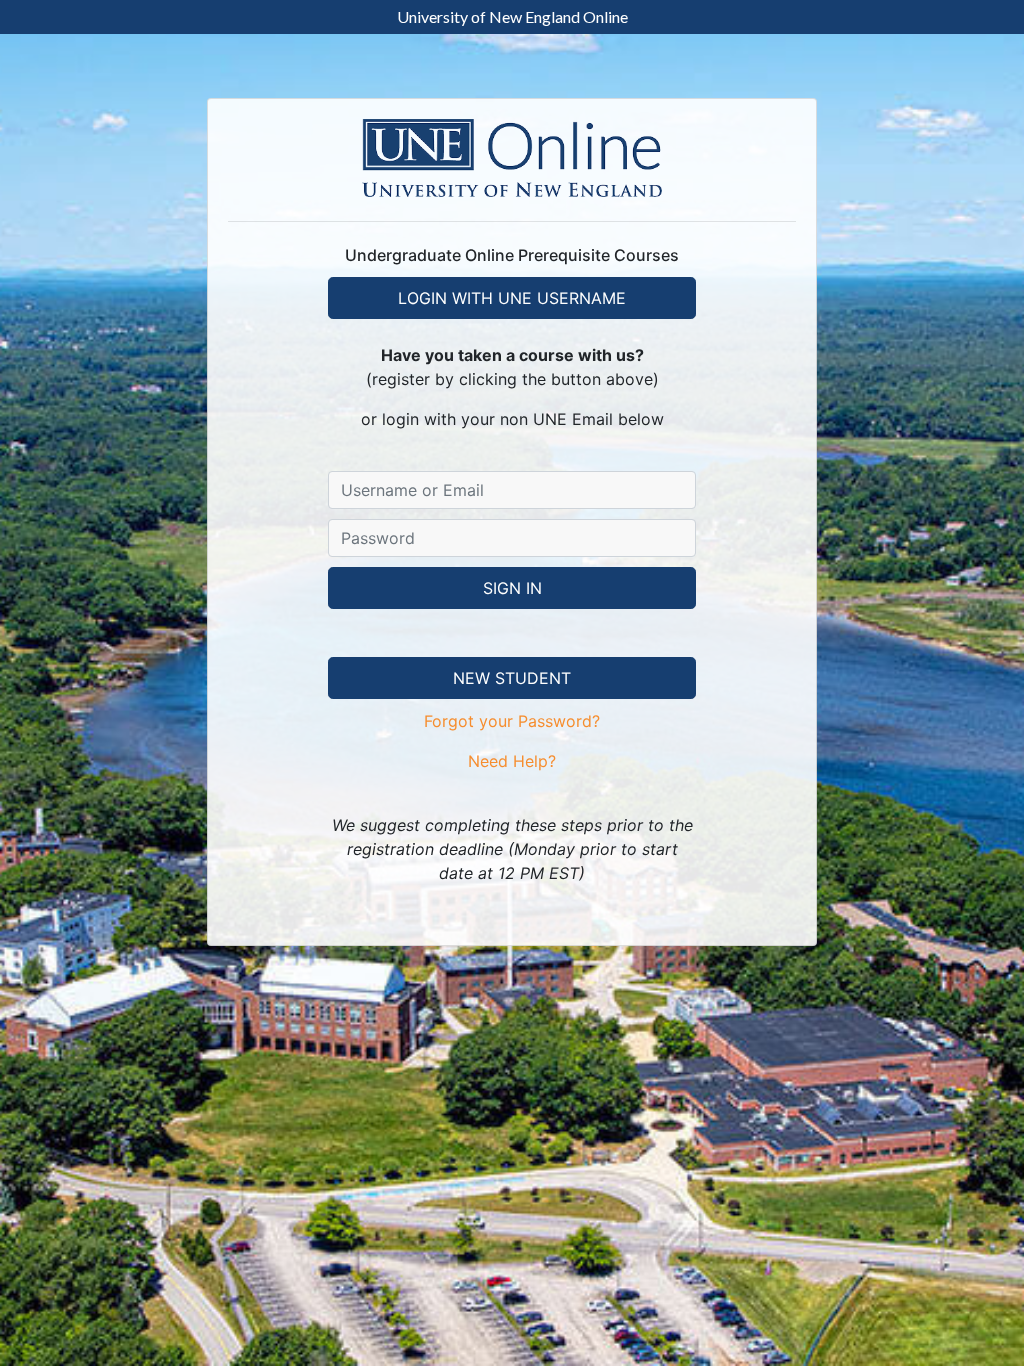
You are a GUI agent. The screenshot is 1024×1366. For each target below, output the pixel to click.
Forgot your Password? (512, 721)
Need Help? (512, 761)
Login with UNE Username (512, 298)
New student (512, 678)
